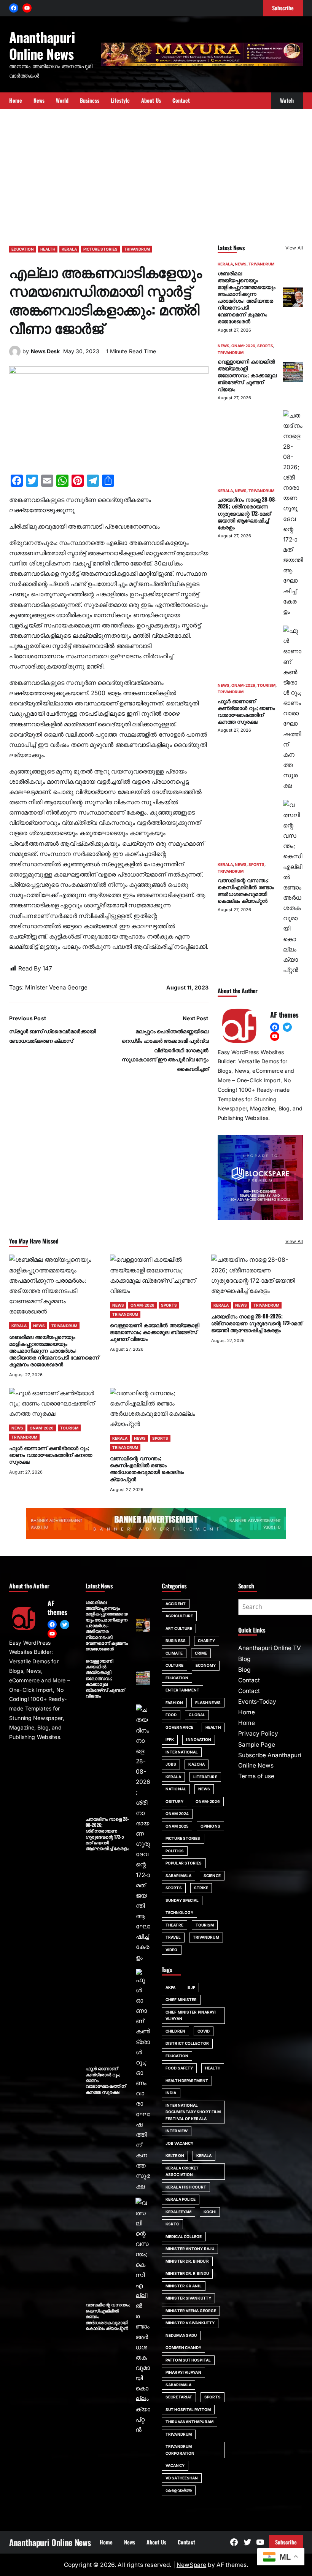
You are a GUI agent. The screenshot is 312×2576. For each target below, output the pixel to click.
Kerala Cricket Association (182, 2171)
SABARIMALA (178, 1876)
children (175, 2031)
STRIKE (201, 1888)
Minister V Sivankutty (190, 2323)
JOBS (171, 1764)
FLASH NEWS (208, 1703)
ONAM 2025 (177, 1826)
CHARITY (207, 1641)
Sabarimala (178, 2385)
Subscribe (286, 2542)
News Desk (45, 351)
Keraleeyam (178, 2212)
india (171, 2093)
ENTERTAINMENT (182, 1690)
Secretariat (179, 2397)
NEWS (241, 264)
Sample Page (257, 1745)
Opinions (210, 1826)
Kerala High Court (186, 2187)
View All (294, 248)
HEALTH (48, 249)
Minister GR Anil (184, 2286)
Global (197, 1715)
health (213, 2068)
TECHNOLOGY (179, 1912)
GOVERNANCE (179, 1727)
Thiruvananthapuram (189, 2422)
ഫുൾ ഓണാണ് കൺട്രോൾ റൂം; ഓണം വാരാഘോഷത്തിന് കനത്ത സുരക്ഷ (246, 711)
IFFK (170, 1739)
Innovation (199, 1739)
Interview (177, 2131)
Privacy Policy (258, 1733)
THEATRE (174, 1925)
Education (177, 2056)
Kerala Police (181, 2199)
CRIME (201, 1653)
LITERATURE (205, 1777)
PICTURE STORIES (100, 249)
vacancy (175, 2465)
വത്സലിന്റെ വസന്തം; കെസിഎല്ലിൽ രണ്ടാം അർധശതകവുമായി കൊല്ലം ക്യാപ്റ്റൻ (246, 890)
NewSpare (191, 2565)
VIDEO (172, 1950)
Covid (204, 2031)
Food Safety (179, 2068)
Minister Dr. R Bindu (187, 2273)
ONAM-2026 (243, 346)
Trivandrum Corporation (180, 2450)
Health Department (187, 2080)
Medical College (184, 2236)
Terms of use (256, 1776)
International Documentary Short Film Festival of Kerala (193, 2112)
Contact (249, 1680)
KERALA (69, 249)
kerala (204, 2155)
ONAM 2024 (177, 1814)
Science (212, 1876)
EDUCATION (23, 249)
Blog (244, 1659)
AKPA (170, 1987)
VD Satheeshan (182, 2478)
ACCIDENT (176, 1604)
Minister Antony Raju (190, 2249)
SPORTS (265, 346)
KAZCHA (197, 1764)
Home (247, 1712)
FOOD (171, 1715)
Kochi (210, 2212)
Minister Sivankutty (188, 2298)
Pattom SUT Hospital (188, 2360)
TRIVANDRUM (137, 249)
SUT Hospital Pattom (188, 2409)
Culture (174, 1665)
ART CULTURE (179, 1628)
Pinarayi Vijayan (183, 2372)
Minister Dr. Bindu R (187, 2261)
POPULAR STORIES (184, 1863)
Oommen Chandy (183, 2347)
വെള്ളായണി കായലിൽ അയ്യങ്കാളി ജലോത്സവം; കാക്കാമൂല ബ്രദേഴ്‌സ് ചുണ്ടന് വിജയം (247, 375)
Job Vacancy (179, 2143)
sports (213, 2397)
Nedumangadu (181, 2335)
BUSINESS (176, 1641)
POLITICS (175, 1851)
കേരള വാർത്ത (179, 2490)
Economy (206, 1665)
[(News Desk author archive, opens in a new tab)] (15, 355)
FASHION (174, 1703)
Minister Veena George (56, 987)
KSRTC (172, 2224)
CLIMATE (174, 1653)
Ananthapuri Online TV (270, 1648)
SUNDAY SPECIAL (182, 1900)
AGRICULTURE (179, 1616)
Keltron (175, 2155)
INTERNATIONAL (182, 1752)
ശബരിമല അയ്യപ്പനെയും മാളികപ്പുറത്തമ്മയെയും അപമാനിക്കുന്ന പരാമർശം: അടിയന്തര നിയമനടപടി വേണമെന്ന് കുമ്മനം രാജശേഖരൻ (247, 297)
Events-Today (257, 1702)
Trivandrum (179, 2434)
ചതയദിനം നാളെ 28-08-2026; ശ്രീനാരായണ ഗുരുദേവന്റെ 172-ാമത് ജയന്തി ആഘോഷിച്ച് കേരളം (247, 513)
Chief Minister (181, 1999)
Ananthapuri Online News (42, 45)
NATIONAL (176, 1789)
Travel (173, 1937)
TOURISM (266, 685)
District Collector (187, 2043)
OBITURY (174, 1801)
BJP (191, 1987)
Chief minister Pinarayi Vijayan (191, 2015)
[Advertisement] (156, 173)
